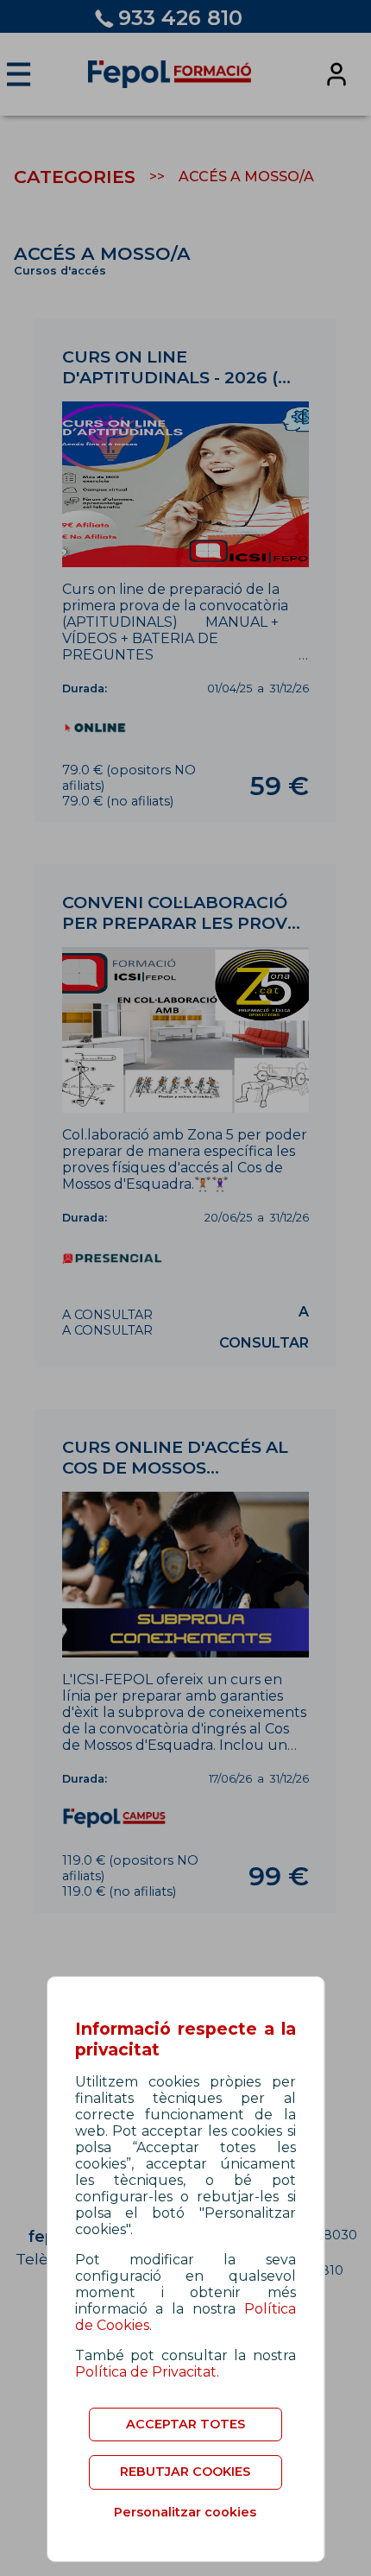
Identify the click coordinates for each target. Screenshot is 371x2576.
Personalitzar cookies (185, 2512)
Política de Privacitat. (147, 2372)
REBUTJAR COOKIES (185, 2472)
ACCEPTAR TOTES (185, 2424)
